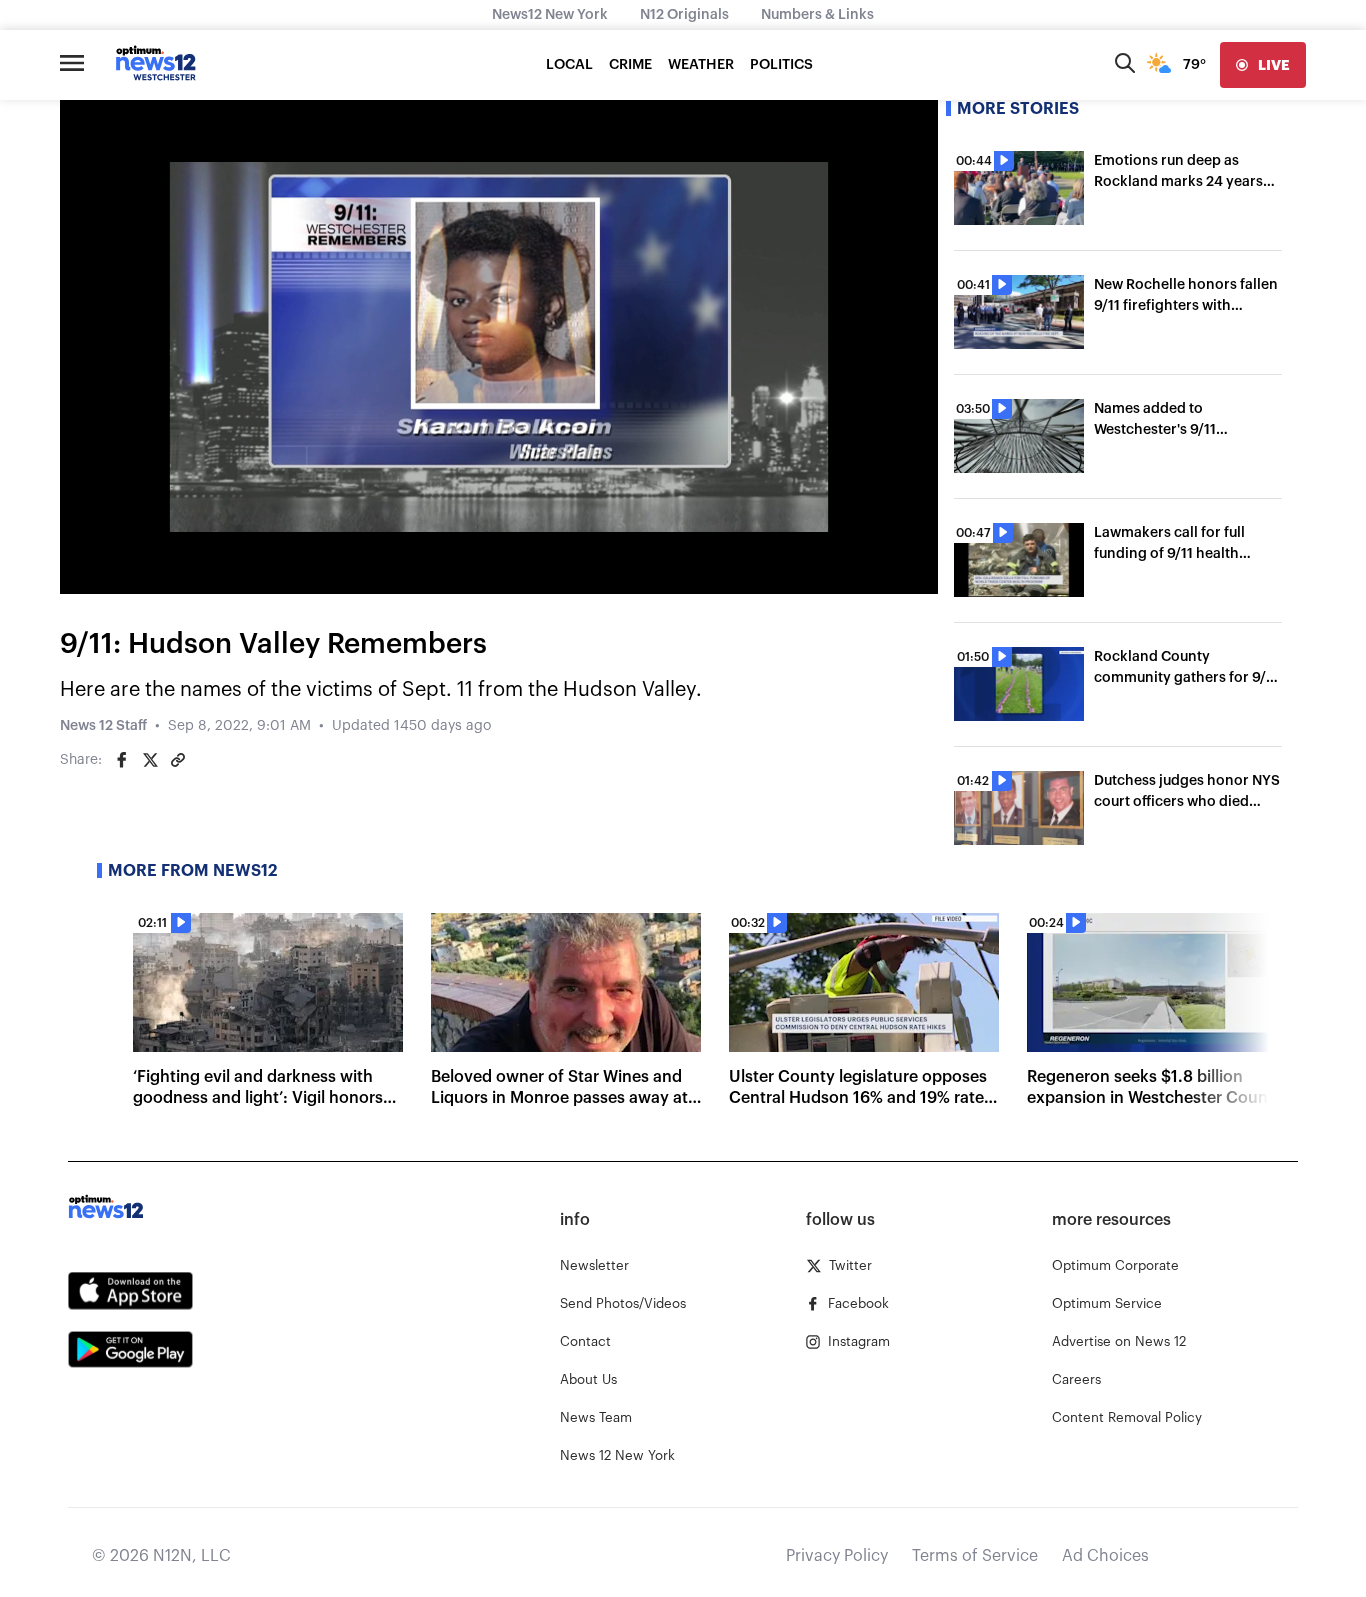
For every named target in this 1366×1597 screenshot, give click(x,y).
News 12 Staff (103, 726)
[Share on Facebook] (122, 760)
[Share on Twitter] (150, 760)
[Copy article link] (178, 760)
